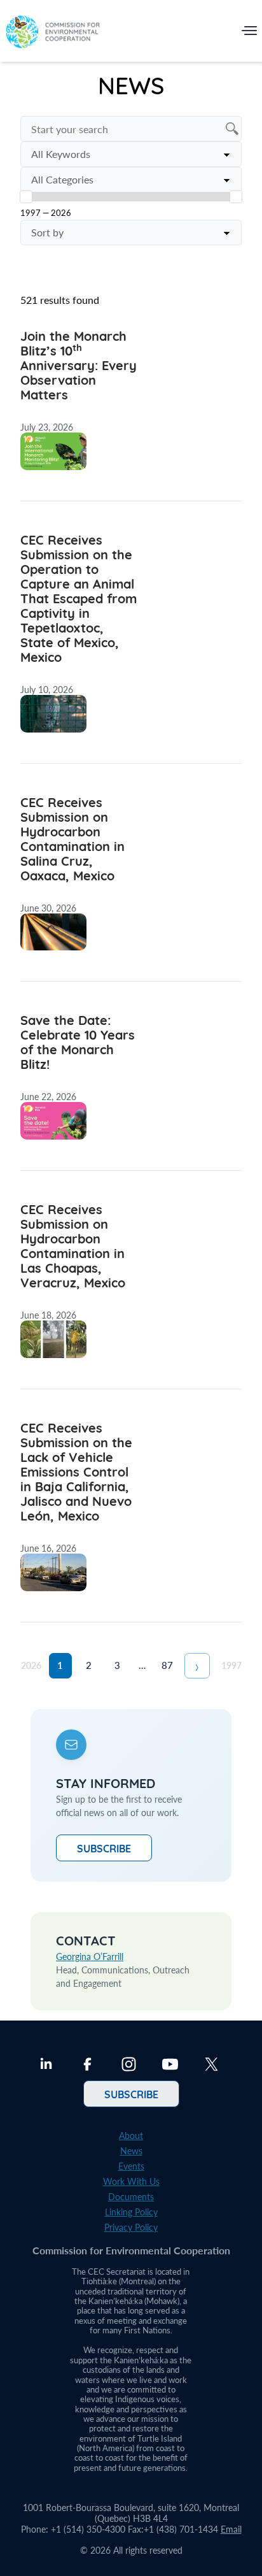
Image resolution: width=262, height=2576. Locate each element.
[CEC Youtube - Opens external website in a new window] (170, 2066)
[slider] (26, 197)
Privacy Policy (131, 2227)
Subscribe (104, 1848)
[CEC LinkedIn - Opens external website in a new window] (46, 2066)
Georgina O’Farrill (90, 1957)
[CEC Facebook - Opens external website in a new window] (87, 2066)
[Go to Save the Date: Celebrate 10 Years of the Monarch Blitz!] (131, 1091)
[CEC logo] (53, 33)
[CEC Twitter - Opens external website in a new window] (211, 2066)
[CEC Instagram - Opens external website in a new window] (129, 2066)
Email (231, 2529)
